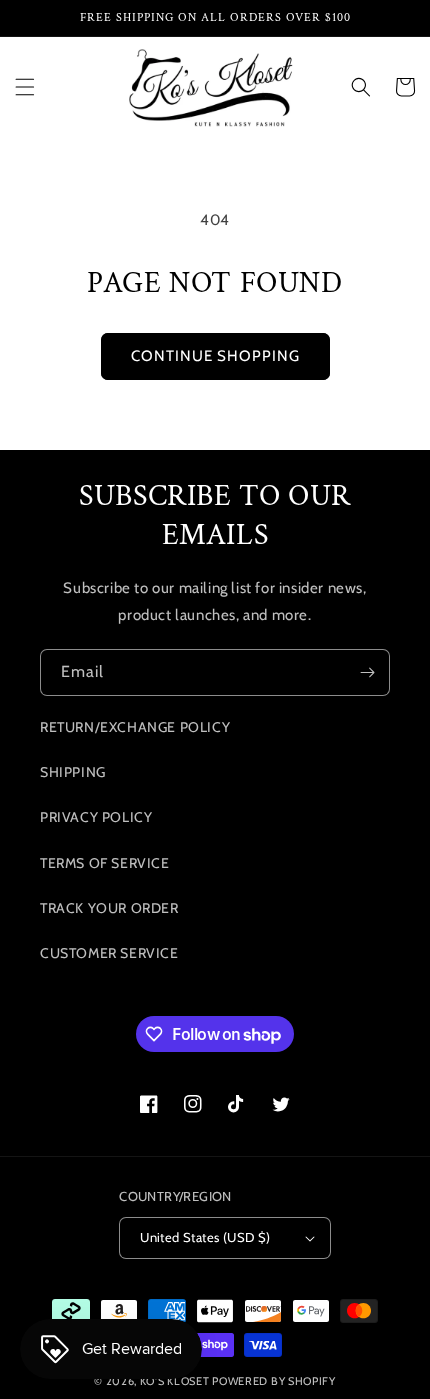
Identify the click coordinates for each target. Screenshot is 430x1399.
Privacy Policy (96, 817)
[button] (25, 87)
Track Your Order (109, 908)
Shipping (73, 772)
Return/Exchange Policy (135, 727)
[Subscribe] (367, 672)
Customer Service (109, 953)
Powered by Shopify (274, 1381)
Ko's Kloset (175, 1381)
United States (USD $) (205, 1237)
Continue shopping (215, 356)
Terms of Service (105, 863)
